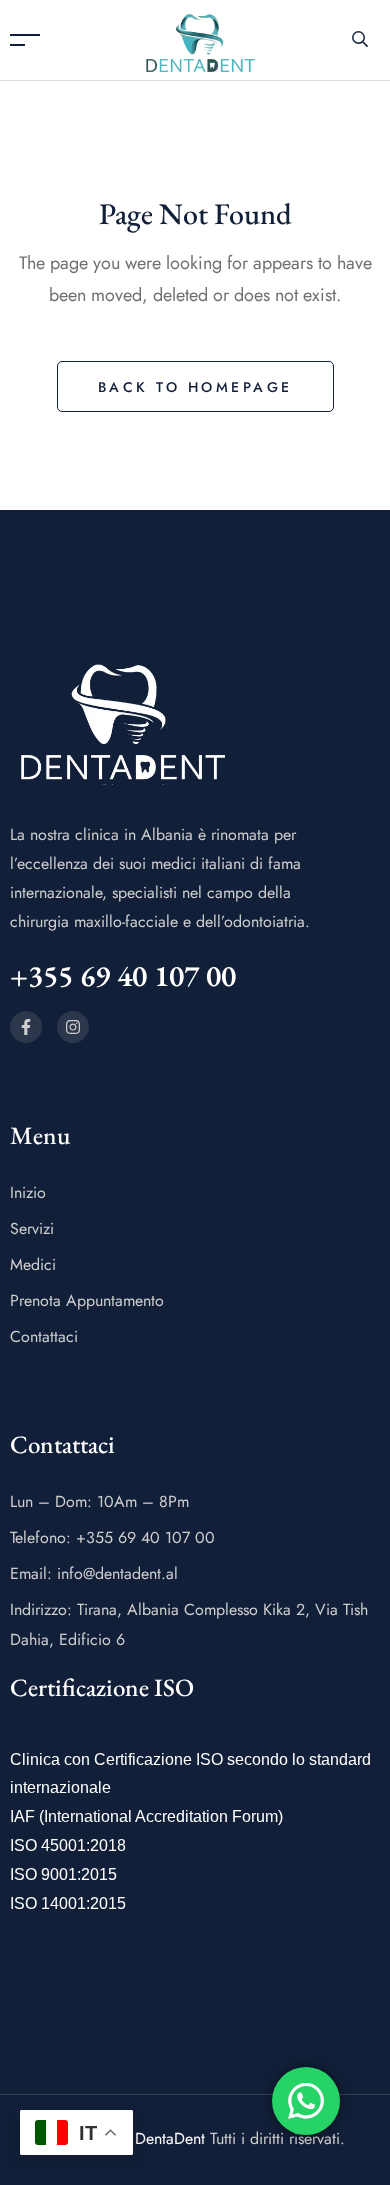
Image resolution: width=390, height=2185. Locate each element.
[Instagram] (73, 1027)
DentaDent (170, 2138)
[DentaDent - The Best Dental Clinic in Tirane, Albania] (200, 38)
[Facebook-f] (26, 1027)
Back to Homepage (195, 387)
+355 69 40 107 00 (123, 975)
